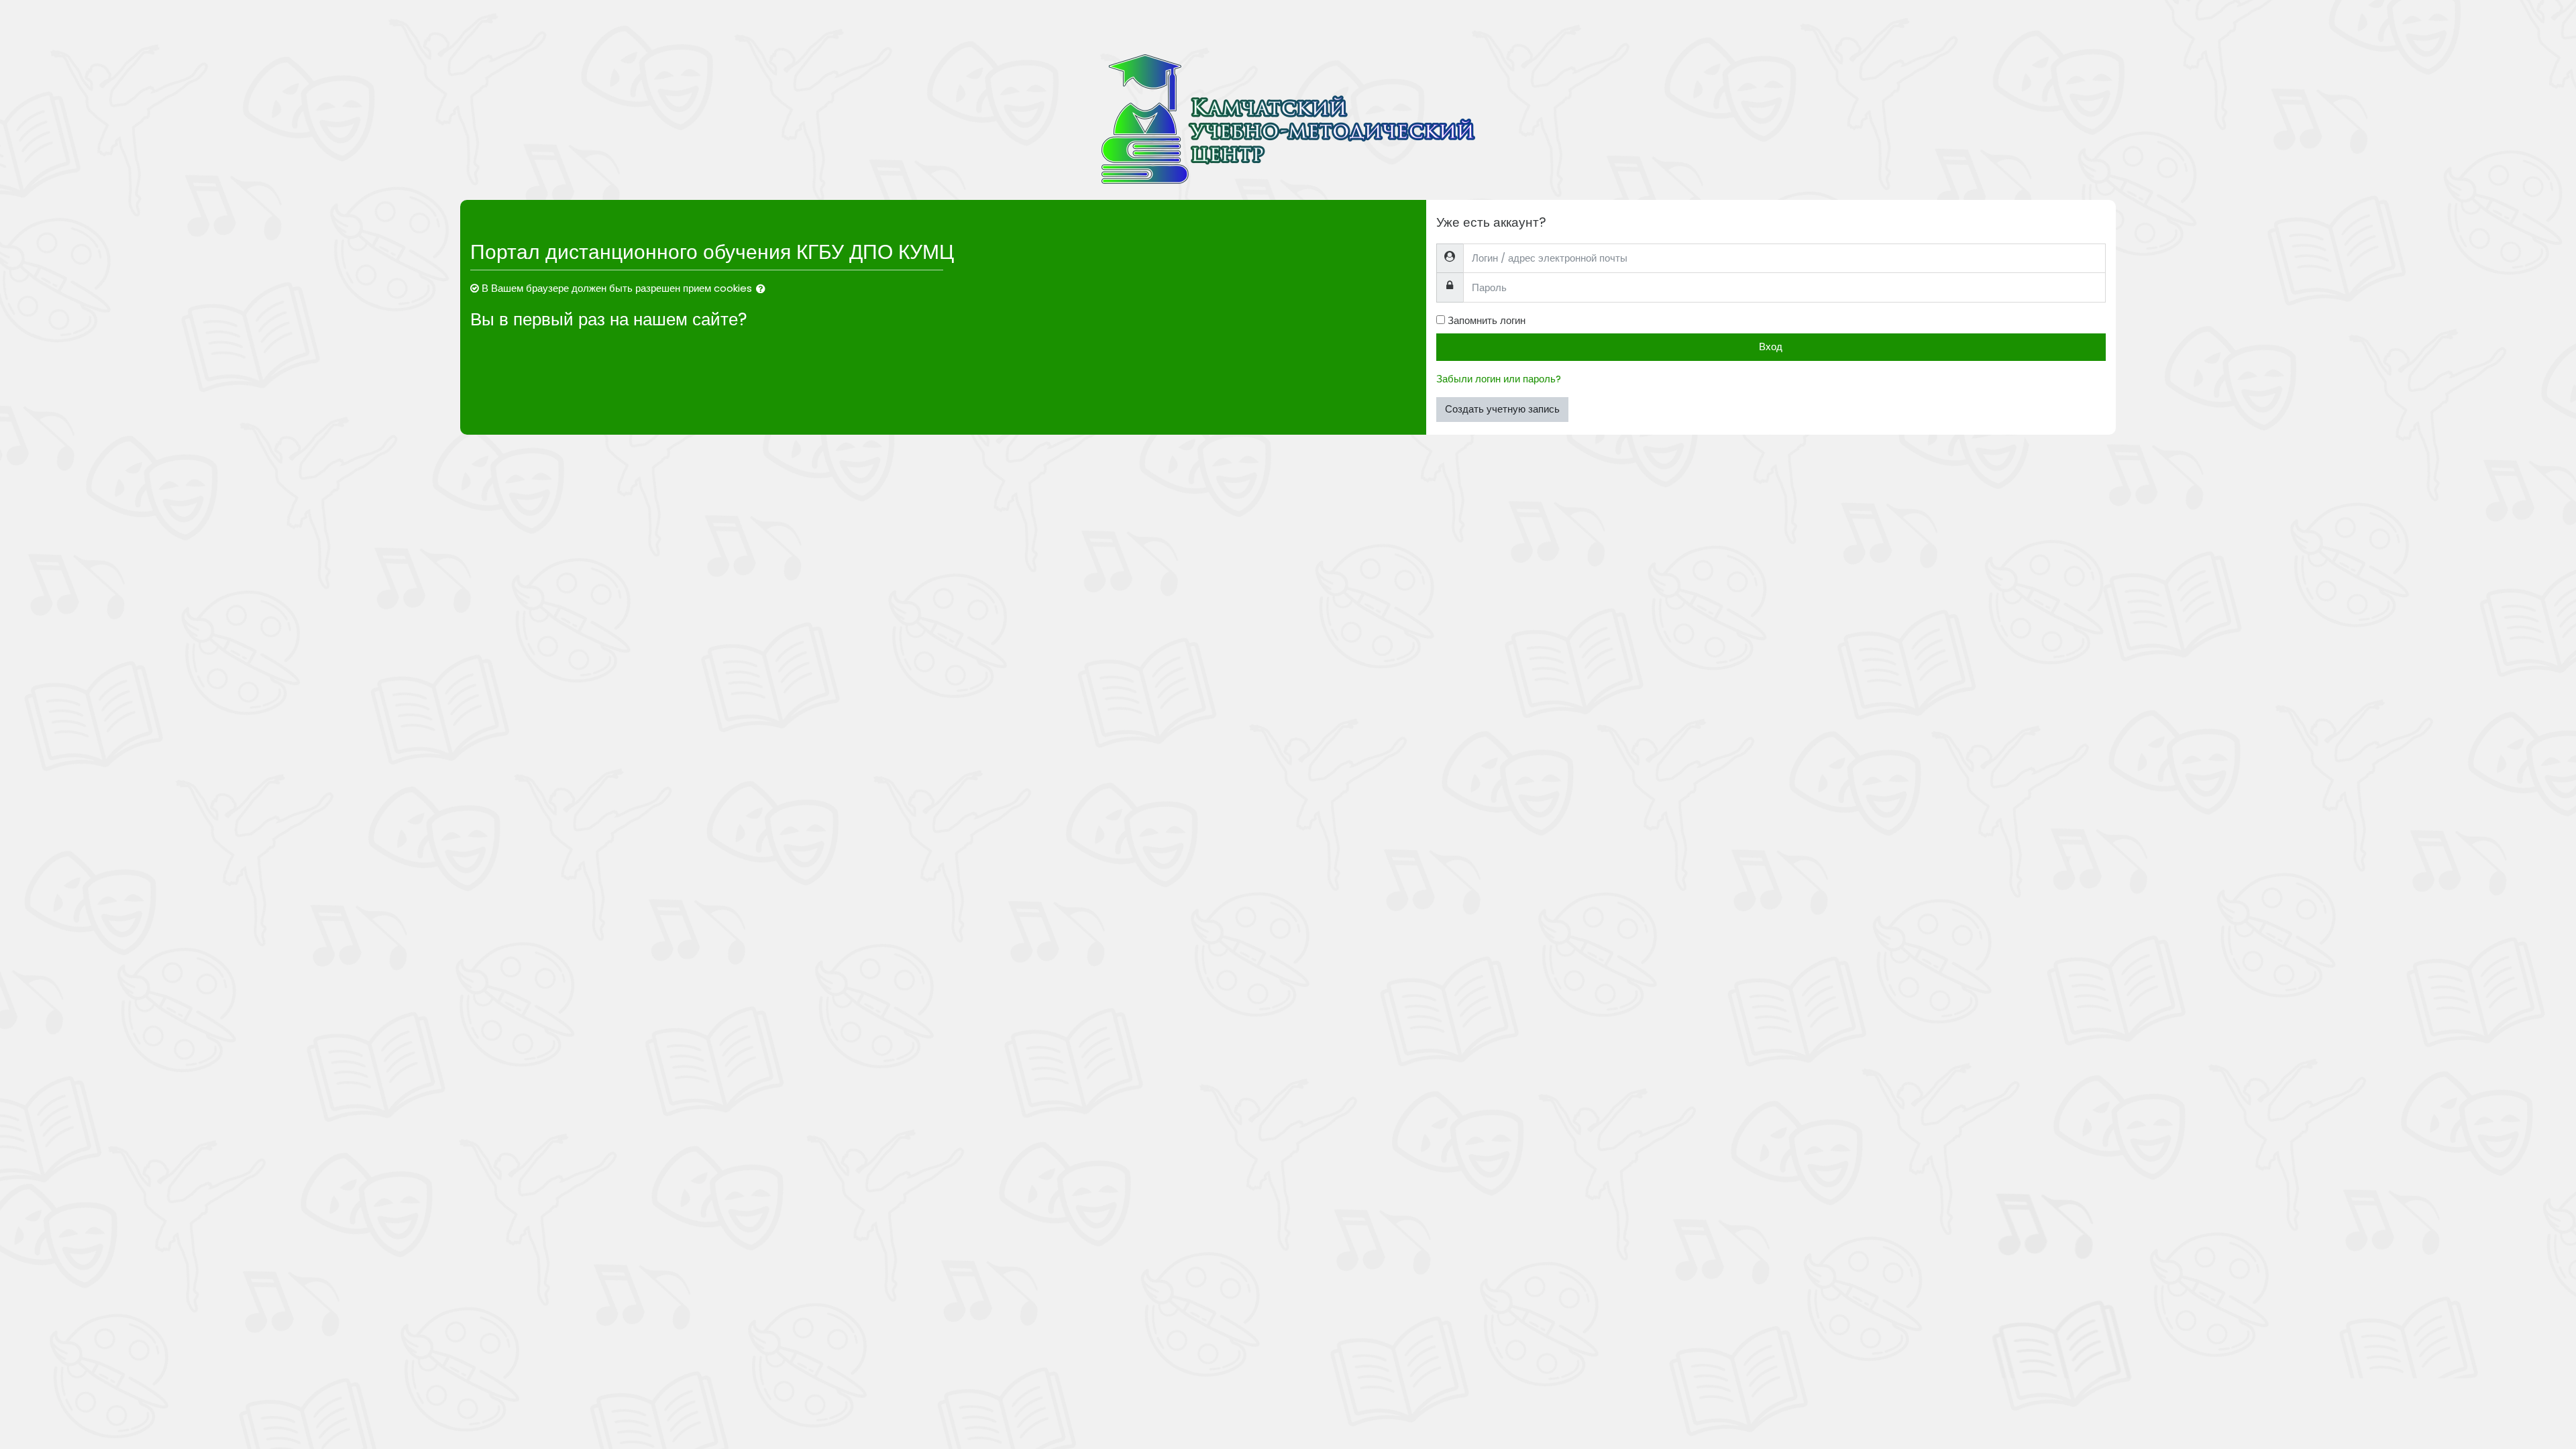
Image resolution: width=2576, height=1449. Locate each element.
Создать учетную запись (1502, 409)
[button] (763, 289)
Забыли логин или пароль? (1499, 379)
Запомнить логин (1487, 320)
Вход (1771, 346)
